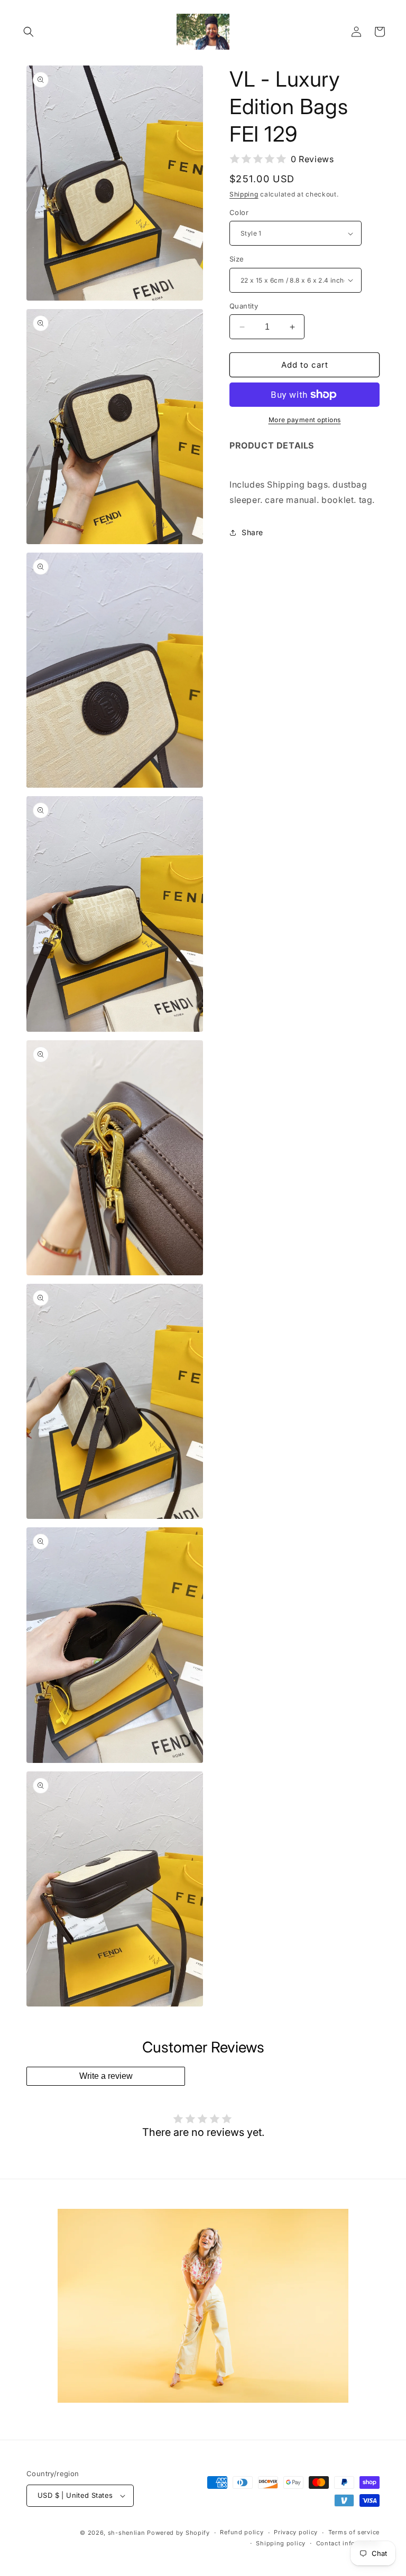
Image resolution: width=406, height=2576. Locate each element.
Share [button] (252, 532)
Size (237, 259)
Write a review (106, 2076)
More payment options (305, 420)
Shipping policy (281, 2543)
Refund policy (242, 2532)
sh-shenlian (127, 2533)
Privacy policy (296, 2532)
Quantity (244, 306)
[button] (29, 32)
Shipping (244, 194)
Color (239, 212)
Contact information (348, 2543)
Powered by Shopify (178, 2533)
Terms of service (354, 2532)
